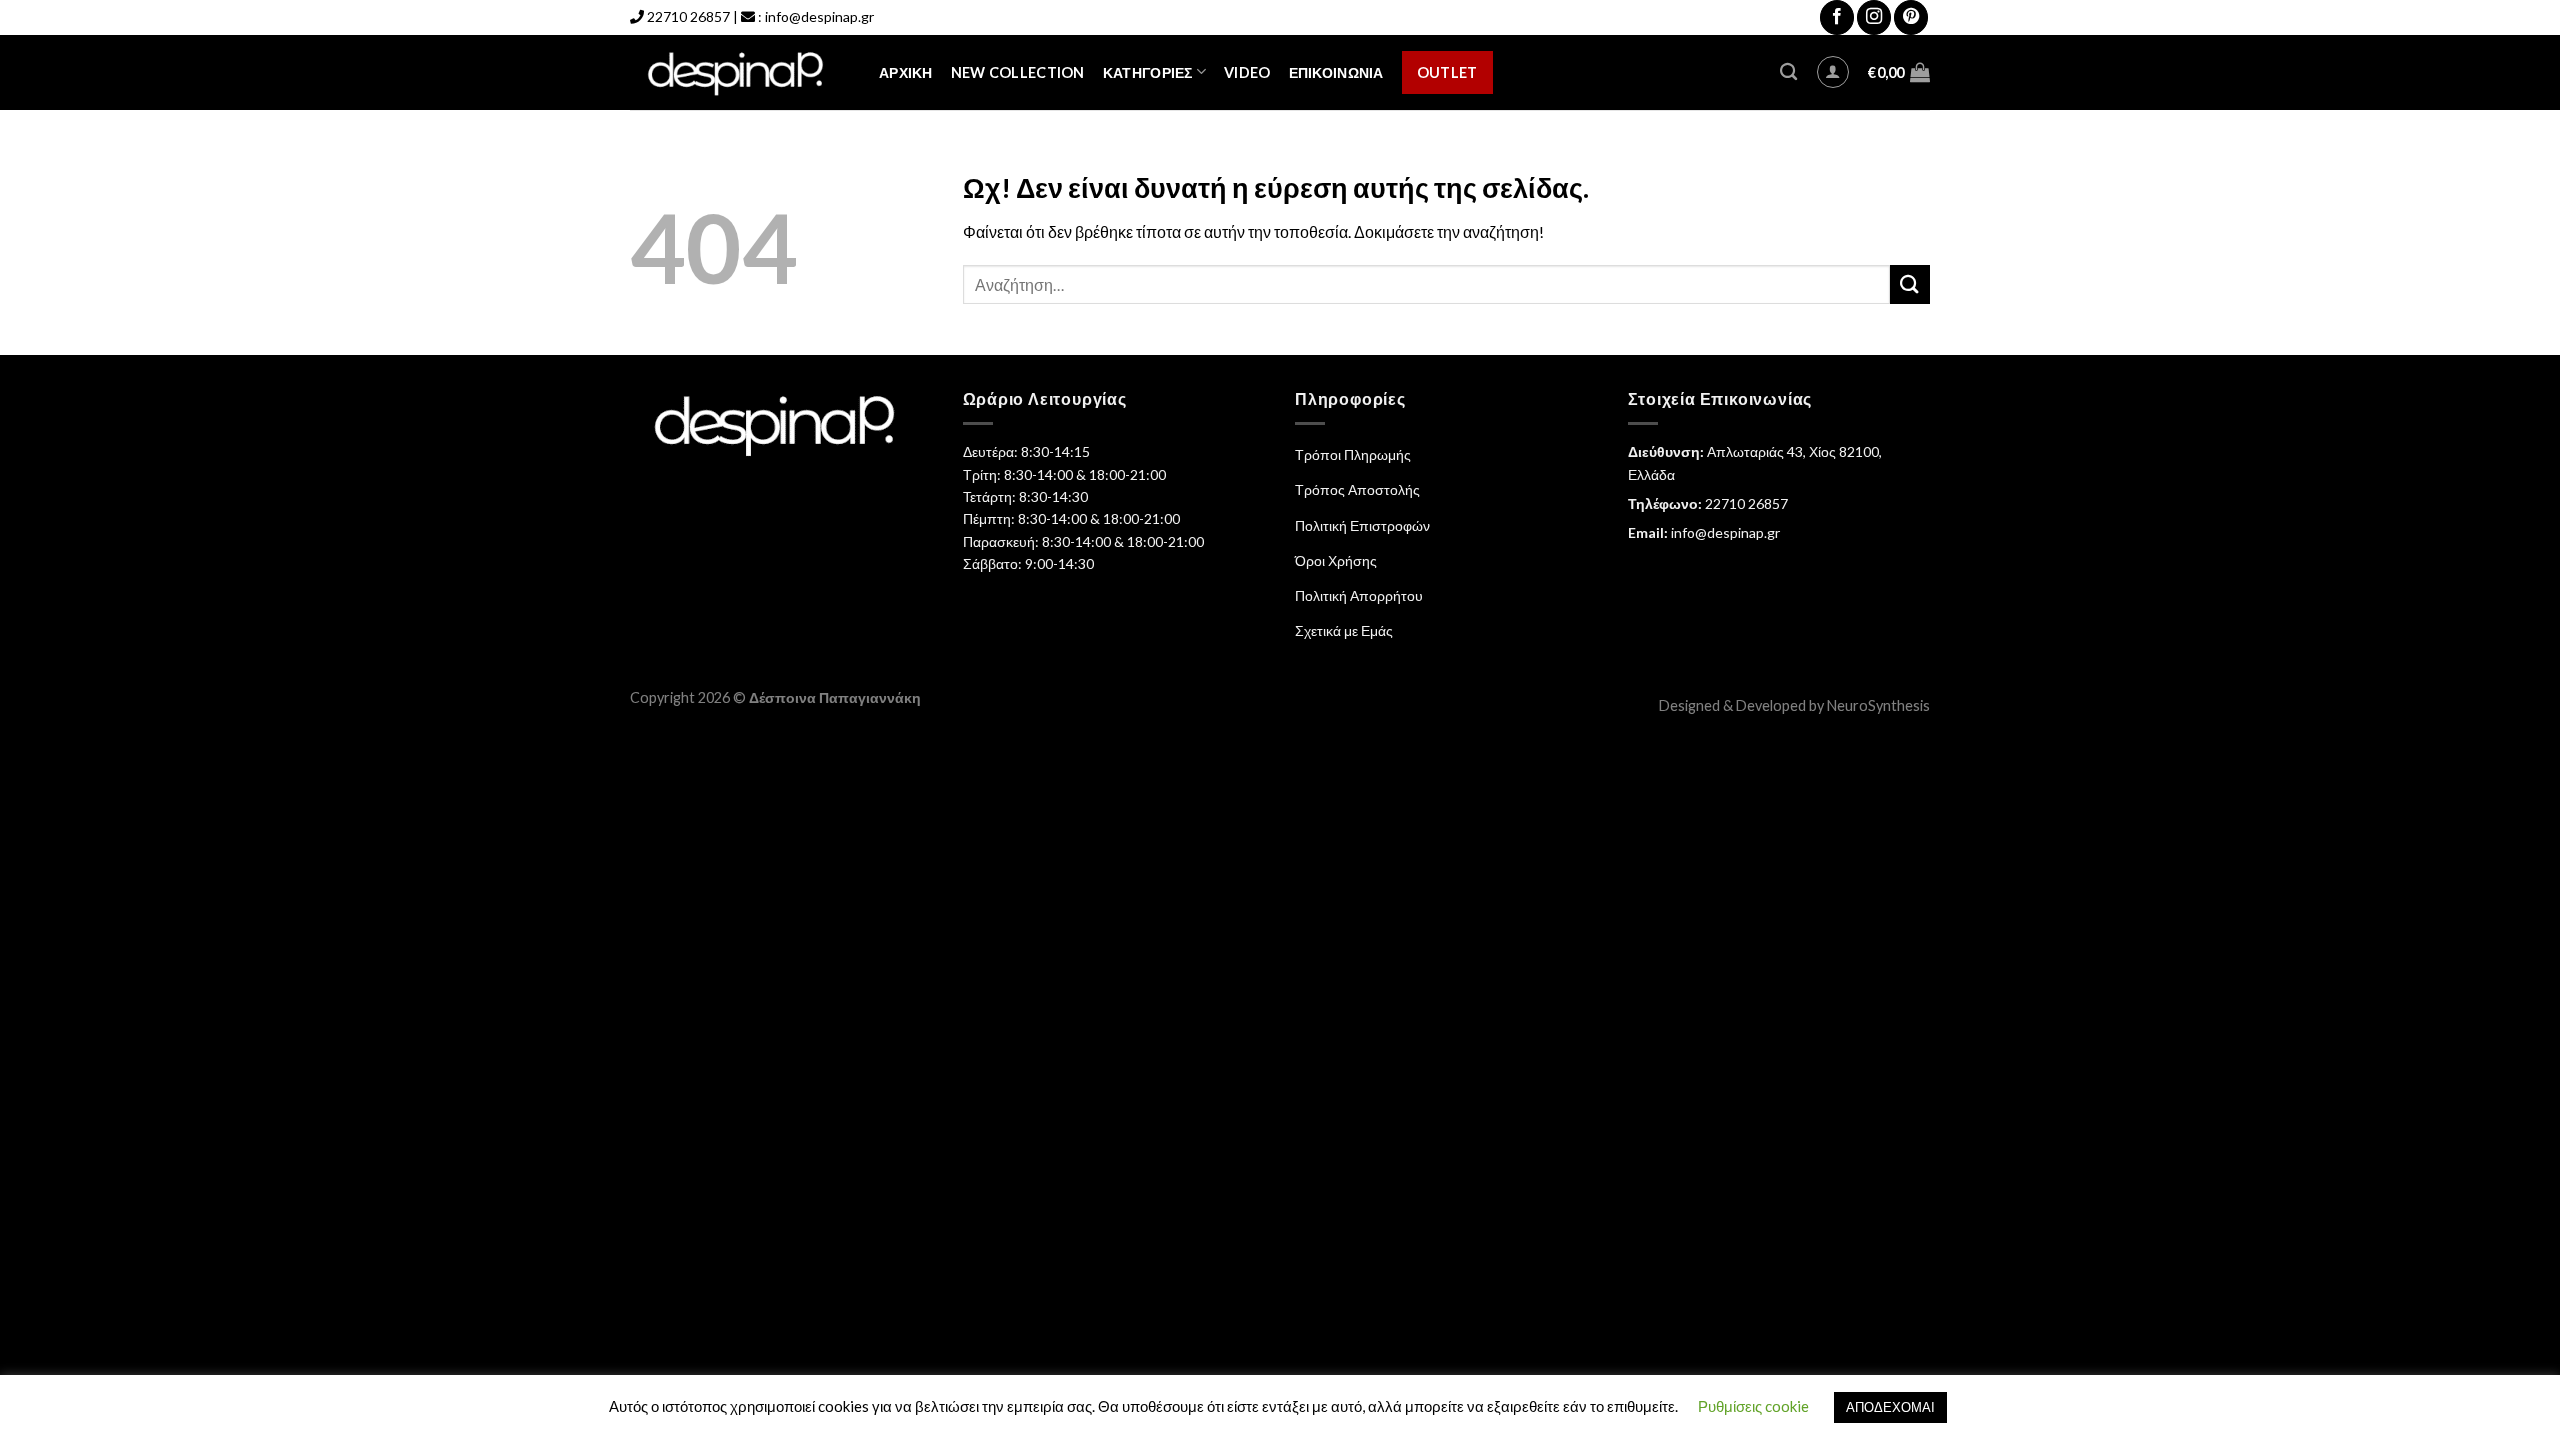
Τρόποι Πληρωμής (1353, 454)
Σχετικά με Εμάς (1344, 630)
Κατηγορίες (1148, 72)
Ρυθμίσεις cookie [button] (1753, 1406)
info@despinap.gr (819, 16)
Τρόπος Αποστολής (1357, 489)
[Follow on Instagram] (1874, 17)
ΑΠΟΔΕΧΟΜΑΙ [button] (1890, 1407)
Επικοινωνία (1336, 72)
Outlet (1447, 72)
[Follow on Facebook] (1837, 17)
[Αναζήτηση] (1788, 72)
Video (1247, 72)
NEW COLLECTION (1018, 72)
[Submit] (1910, 284)
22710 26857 (688, 16)
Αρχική (906, 72)
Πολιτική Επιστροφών (1362, 525)
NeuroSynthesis (1878, 705)
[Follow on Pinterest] (1911, 17)
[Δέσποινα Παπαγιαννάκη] (739, 72)
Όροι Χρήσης (1336, 560)
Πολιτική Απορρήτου (1359, 595)
